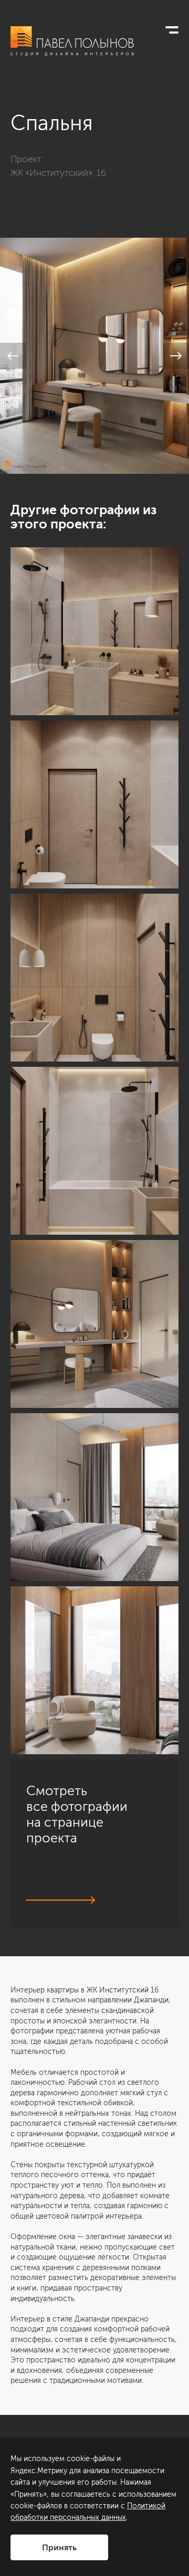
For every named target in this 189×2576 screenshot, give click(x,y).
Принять (59, 2547)
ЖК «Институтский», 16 (58, 173)
